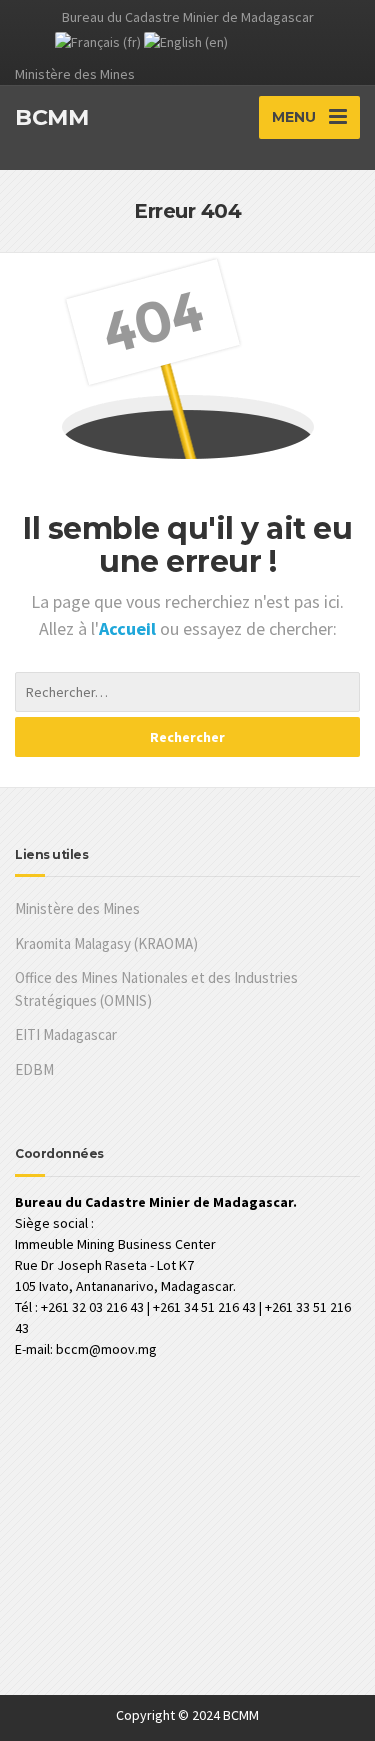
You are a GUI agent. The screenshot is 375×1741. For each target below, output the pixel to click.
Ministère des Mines (77, 908)
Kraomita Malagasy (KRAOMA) (106, 943)
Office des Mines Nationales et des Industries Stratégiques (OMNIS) (156, 989)
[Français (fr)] (98, 41)
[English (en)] (186, 41)
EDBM (34, 1069)
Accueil (129, 628)
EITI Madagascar (66, 1034)
